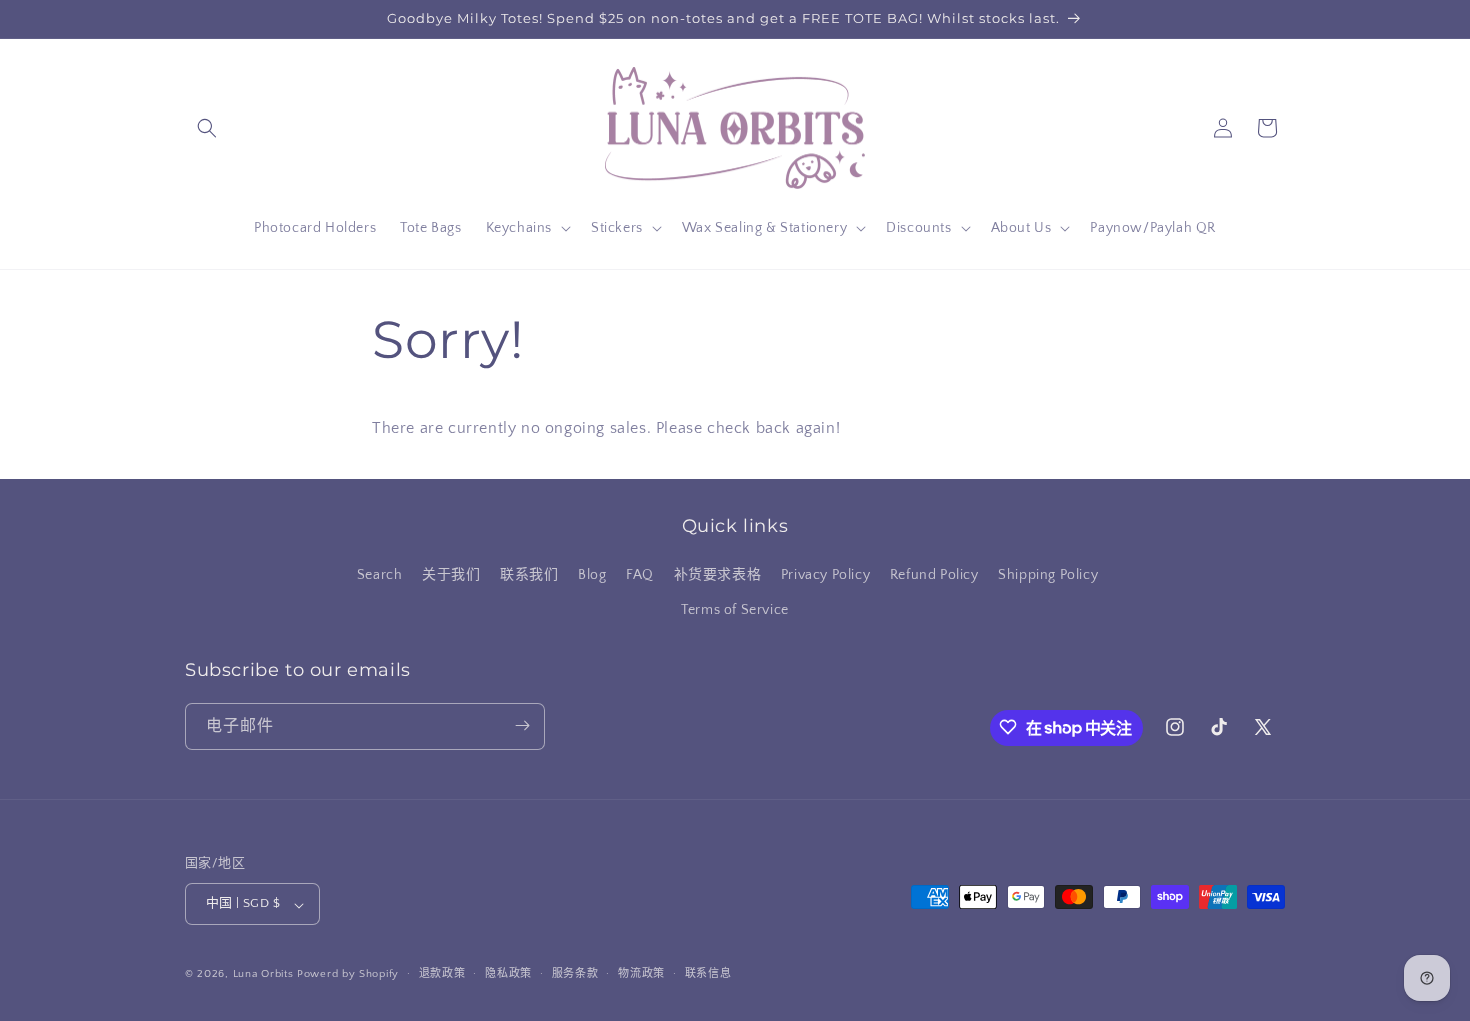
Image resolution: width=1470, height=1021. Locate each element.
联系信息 (708, 974)
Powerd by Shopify (348, 975)
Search (380, 575)
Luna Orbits (263, 975)
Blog (592, 575)
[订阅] (522, 725)
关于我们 (451, 575)
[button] (207, 128)
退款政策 (442, 974)
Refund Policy (934, 575)
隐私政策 (508, 974)
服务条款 (575, 974)
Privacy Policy (825, 575)
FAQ (640, 575)
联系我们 (529, 575)
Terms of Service (735, 611)
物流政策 (641, 974)
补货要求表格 (718, 575)
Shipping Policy (1048, 575)
